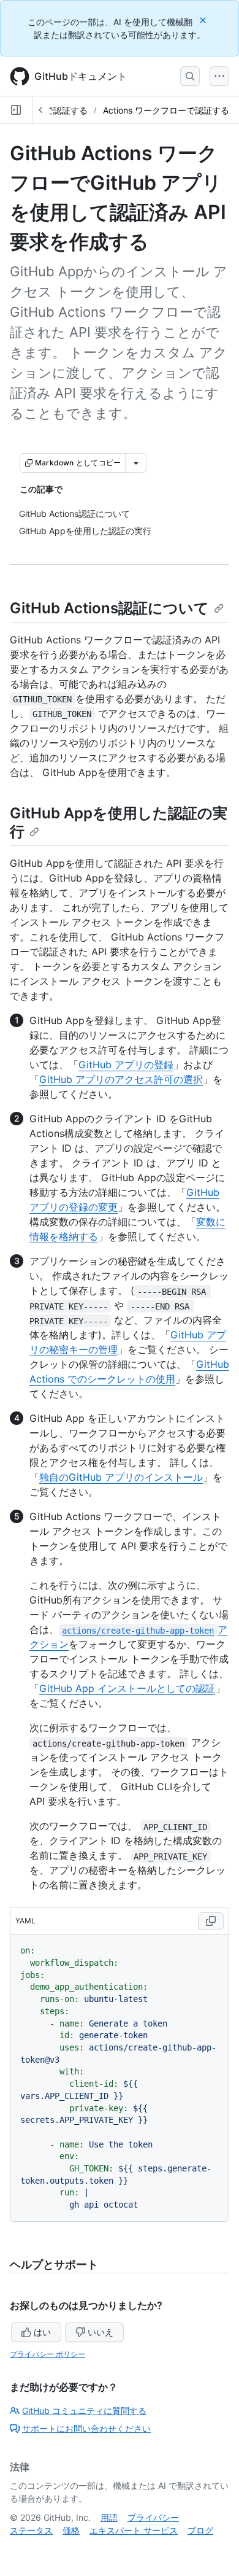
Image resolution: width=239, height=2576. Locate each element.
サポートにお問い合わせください (86, 2428)
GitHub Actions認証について (109, 608)
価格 (71, 2530)
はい (42, 2332)
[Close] (204, 20)
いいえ (101, 2332)
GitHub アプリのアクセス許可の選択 (121, 1079)
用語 (109, 2517)
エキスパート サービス (134, 2530)
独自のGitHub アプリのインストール (121, 1477)
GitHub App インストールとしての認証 (127, 1688)
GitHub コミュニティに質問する (84, 2411)
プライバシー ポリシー (47, 2354)
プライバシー (153, 2517)
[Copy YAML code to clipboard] (211, 1921)
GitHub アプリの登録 (126, 1065)
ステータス (31, 2530)
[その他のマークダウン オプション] (136, 463)
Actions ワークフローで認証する (166, 110)
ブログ (200, 2530)
